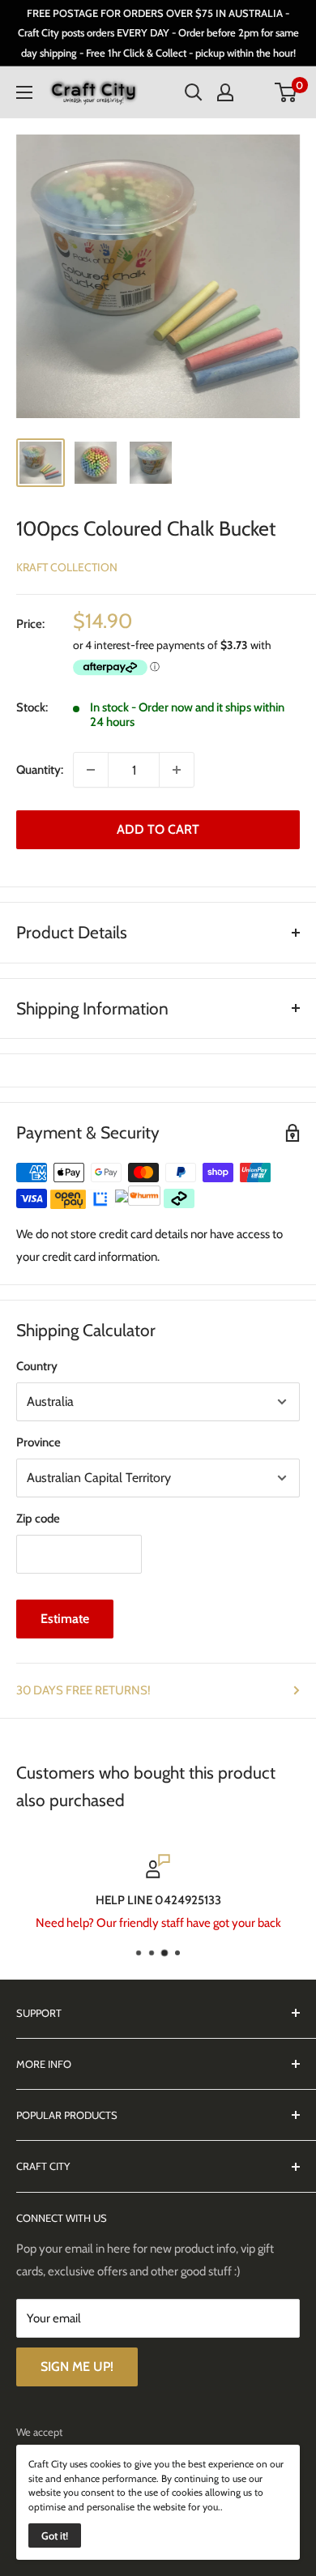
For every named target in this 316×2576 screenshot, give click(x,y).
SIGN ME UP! (77, 2367)
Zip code (38, 1519)
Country (37, 1366)
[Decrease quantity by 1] (91, 770)
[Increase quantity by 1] (177, 770)
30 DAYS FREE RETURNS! (83, 1690)
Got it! (55, 2535)
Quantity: (40, 770)
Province (38, 1442)
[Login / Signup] (225, 92)
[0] (286, 92)
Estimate (65, 1619)
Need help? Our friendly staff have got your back (158, 1923)
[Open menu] (24, 92)
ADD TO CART (158, 829)
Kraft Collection (67, 567)
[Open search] (194, 92)
